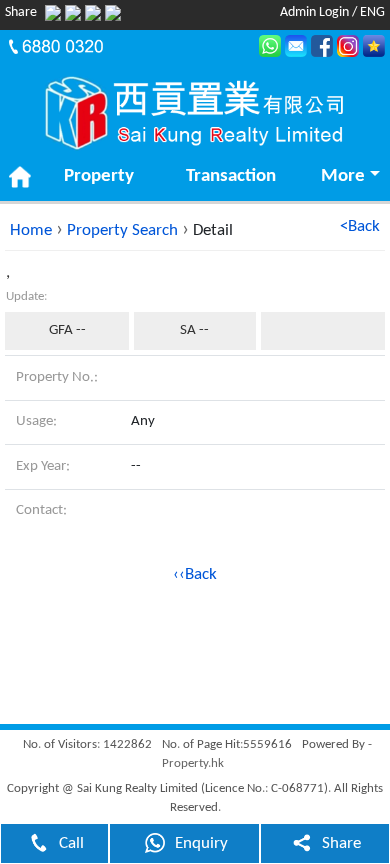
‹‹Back (195, 574)
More (343, 176)
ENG (372, 12)
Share (341, 843)
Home (31, 230)
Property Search (122, 230)
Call (71, 843)
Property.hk (193, 763)
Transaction (231, 176)
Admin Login (314, 12)
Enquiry (201, 843)
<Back (360, 226)
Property (99, 176)
